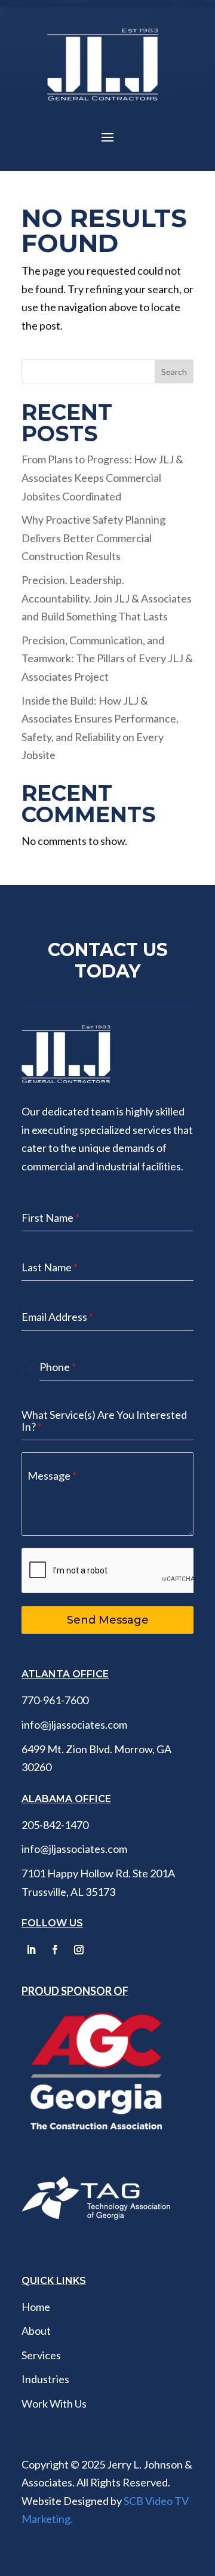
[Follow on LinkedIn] (31, 1950)
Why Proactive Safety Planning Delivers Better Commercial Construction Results (93, 538)
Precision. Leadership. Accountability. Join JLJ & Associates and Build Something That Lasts (107, 598)
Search (174, 372)
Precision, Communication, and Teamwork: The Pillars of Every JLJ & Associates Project (107, 658)
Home (36, 2307)
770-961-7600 (55, 1700)
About (36, 2331)
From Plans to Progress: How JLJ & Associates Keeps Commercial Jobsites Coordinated (102, 477)
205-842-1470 (55, 1825)
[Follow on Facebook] (55, 1950)
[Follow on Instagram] (79, 1950)
